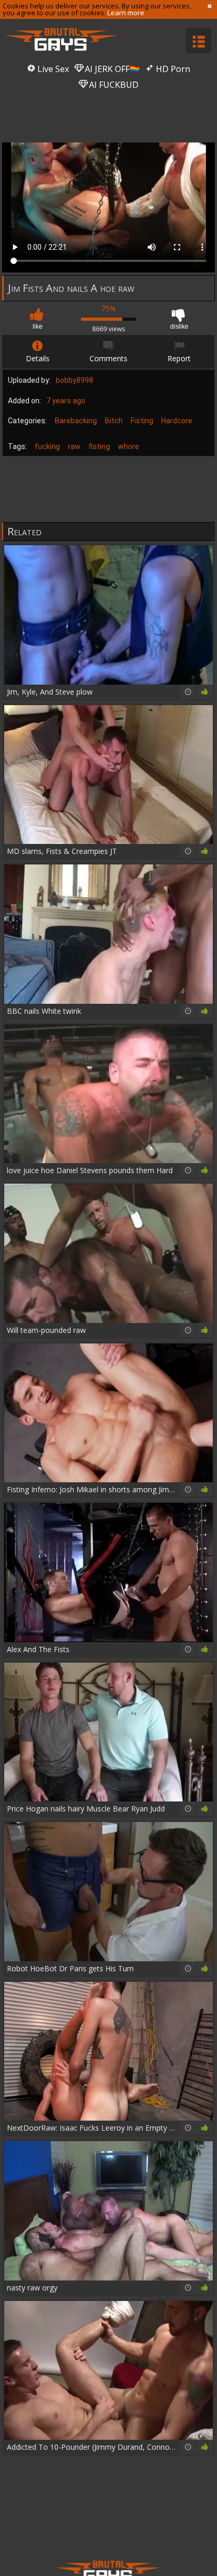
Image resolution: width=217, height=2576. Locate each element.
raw (74, 446)
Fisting (142, 421)
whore (129, 446)
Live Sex (52, 69)
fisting (99, 446)
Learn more (126, 13)
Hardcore (177, 421)
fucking (47, 446)
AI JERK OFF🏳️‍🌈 (111, 69)
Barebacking (76, 421)
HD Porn (172, 69)
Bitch (114, 421)
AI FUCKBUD (113, 85)
